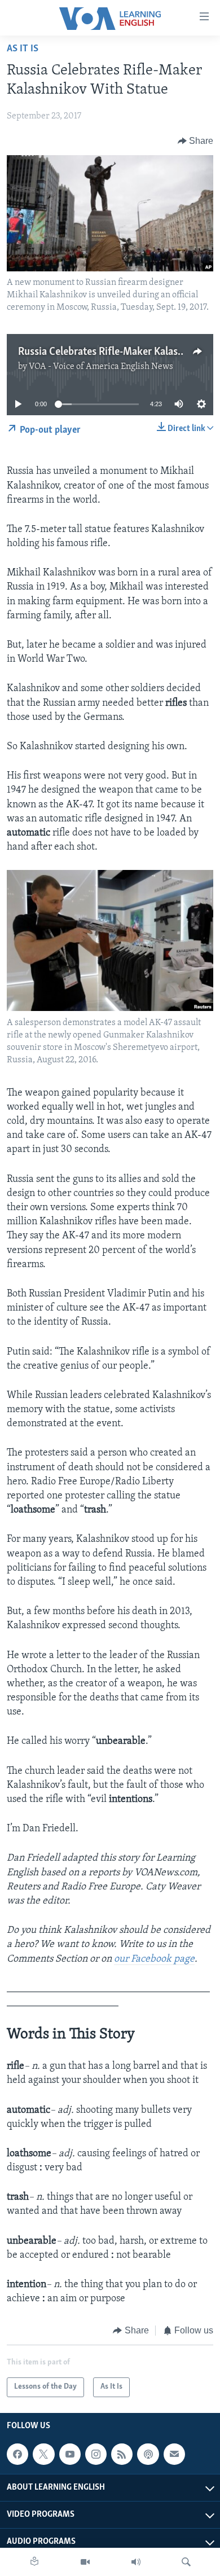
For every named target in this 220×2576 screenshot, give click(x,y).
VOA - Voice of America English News (101, 367)
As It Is (23, 49)
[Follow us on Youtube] (70, 2454)
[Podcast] (148, 2454)
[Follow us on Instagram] (96, 2454)
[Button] (196, 141)
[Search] (186, 2562)
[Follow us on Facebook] (17, 2454)
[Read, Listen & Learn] (34, 2562)
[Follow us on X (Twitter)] (43, 2454)
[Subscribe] (174, 2454)
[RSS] (122, 2454)
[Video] (85, 2562)
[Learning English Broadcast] (136, 2562)
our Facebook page (154, 1959)
